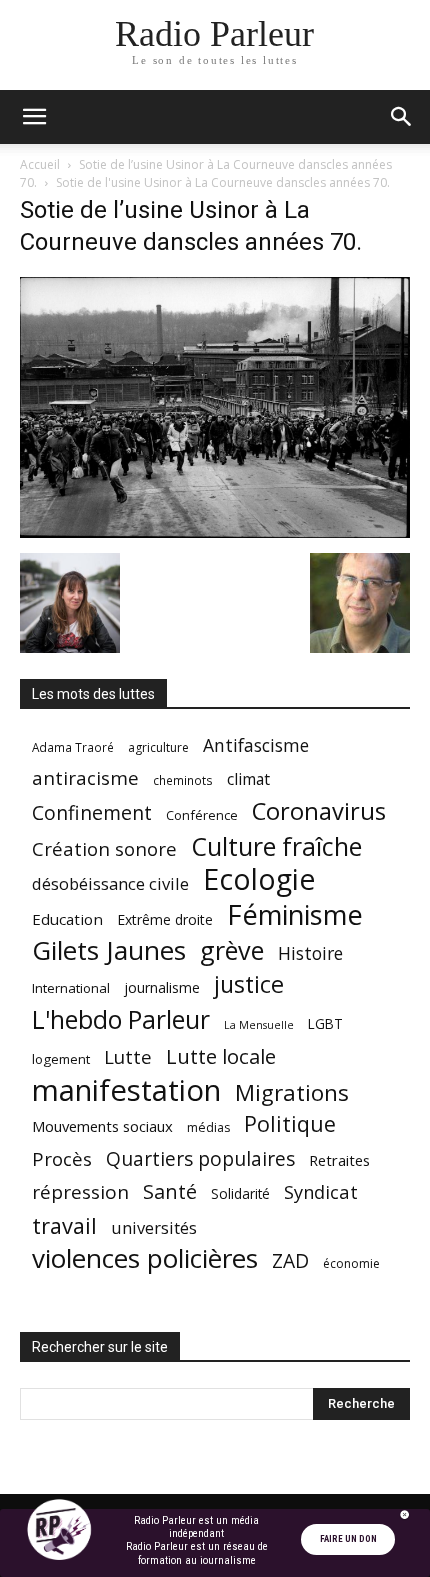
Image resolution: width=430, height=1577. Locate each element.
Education (67, 919)
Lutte (128, 1056)
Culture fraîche (276, 846)
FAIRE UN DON (348, 1539)
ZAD (290, 1260)
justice (249, 984)
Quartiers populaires (200, 1158)
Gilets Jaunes (109, 950)
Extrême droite (165, 919)
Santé (170, 1191)
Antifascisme (256, 745)
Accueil (40, 164)
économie (351, 1263)
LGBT (325, 1024)
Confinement (92, 812)
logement (61, 1059)
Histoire (310, 953)
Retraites (339, 1160)
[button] (34, 117)
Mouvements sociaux (102, 1126)
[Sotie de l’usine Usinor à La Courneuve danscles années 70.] (215, 532)
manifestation (126, 1090)
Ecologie (259, 879)
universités (154, 1227)
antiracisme (85, 778)
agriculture (158, 747)
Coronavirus (319, 811)
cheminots (183, 780)
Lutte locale (221, 1056)
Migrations (292, 1092)
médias (208, 1127)
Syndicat (321, 1191)
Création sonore (104, 848)
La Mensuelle (259, 1025)
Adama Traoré (73, 747)
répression (80, 1192)
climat (248, 779)
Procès (62, 1158)
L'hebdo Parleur (121, 1019)
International (71, 988)
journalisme (162, 987)
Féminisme (295, 914)
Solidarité (240, 1194)
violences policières (145, 1258)
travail (64, 1225)
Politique (290, 1123)
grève (232, 950)
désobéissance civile (110, 883)
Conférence (202, 815)
